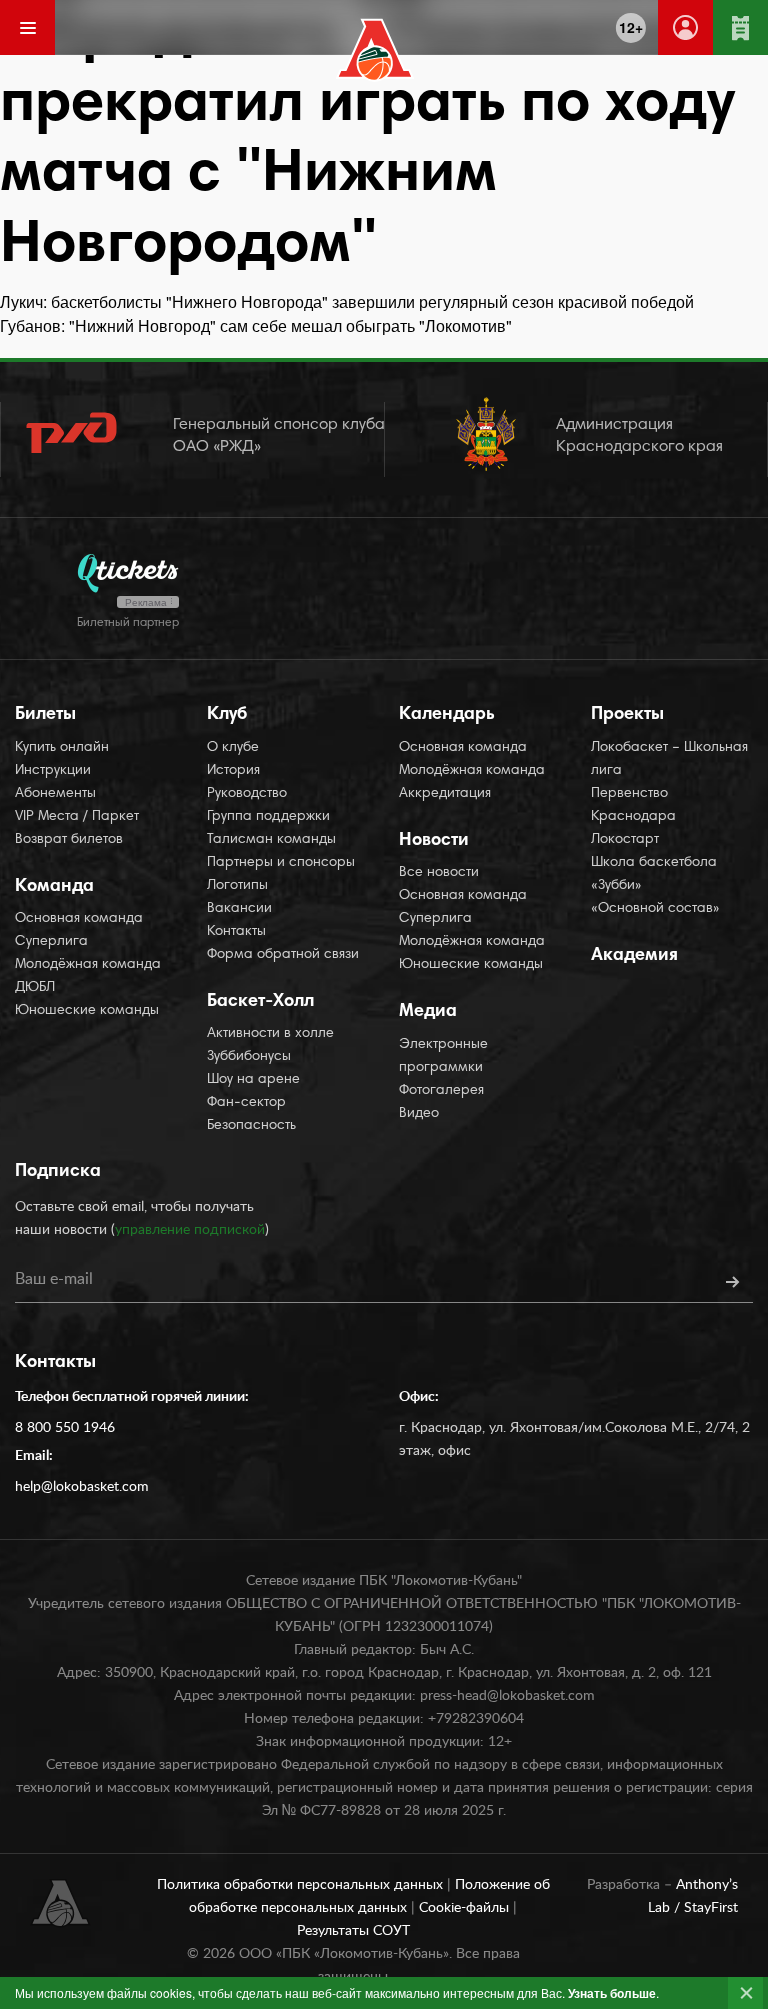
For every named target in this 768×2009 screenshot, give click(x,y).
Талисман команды (271, 840)
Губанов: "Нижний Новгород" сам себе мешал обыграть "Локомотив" (256, 325)
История (233, 771)
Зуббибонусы (249, 1057)
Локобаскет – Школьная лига (669, 759)
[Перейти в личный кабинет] (685, 27)
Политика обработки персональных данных (302, 1885)
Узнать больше (612, 1993)
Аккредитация (445, 794)
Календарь (447, 715)
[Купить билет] (740, 27)
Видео (419, 1114)
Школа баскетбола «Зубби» (654, 874)
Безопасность (251, 1126)
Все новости (439, 873)
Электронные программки (443, 1056)
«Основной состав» (655, 909)
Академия (634, 956)
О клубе (233, 748)
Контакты (236, 932)
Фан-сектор (246, 1103)
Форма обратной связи (283, 955)
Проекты (627, 715)
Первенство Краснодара (633, 805)
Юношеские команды (87, 1011)
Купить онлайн (62, 748)
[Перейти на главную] (375, 50)
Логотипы (237, 886)
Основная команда (79, 919)
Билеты (45, 715)
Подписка (58, 1172)
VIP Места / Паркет (77, 817)
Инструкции (53, 771)
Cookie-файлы (466, 1908)
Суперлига (51, 942)
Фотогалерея (441, 1091)
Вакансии (239, 909)
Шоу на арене (253, 1080)
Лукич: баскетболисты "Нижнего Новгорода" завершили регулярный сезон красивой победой (347, 301)
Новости (434, 841)
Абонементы (55, 794)
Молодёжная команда (88, 965)
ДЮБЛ (35, 988)
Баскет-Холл (260, 1002)
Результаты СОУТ (353, 1931)
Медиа (428, 1012)
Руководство (247, 794)
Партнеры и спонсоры (281, 863)
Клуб (227, 715)
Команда (54, 887)
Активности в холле (270, 1034)
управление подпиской (190, 1230)
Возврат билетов (69, 840)
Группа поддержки (268, 817)
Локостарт (625, 840)
